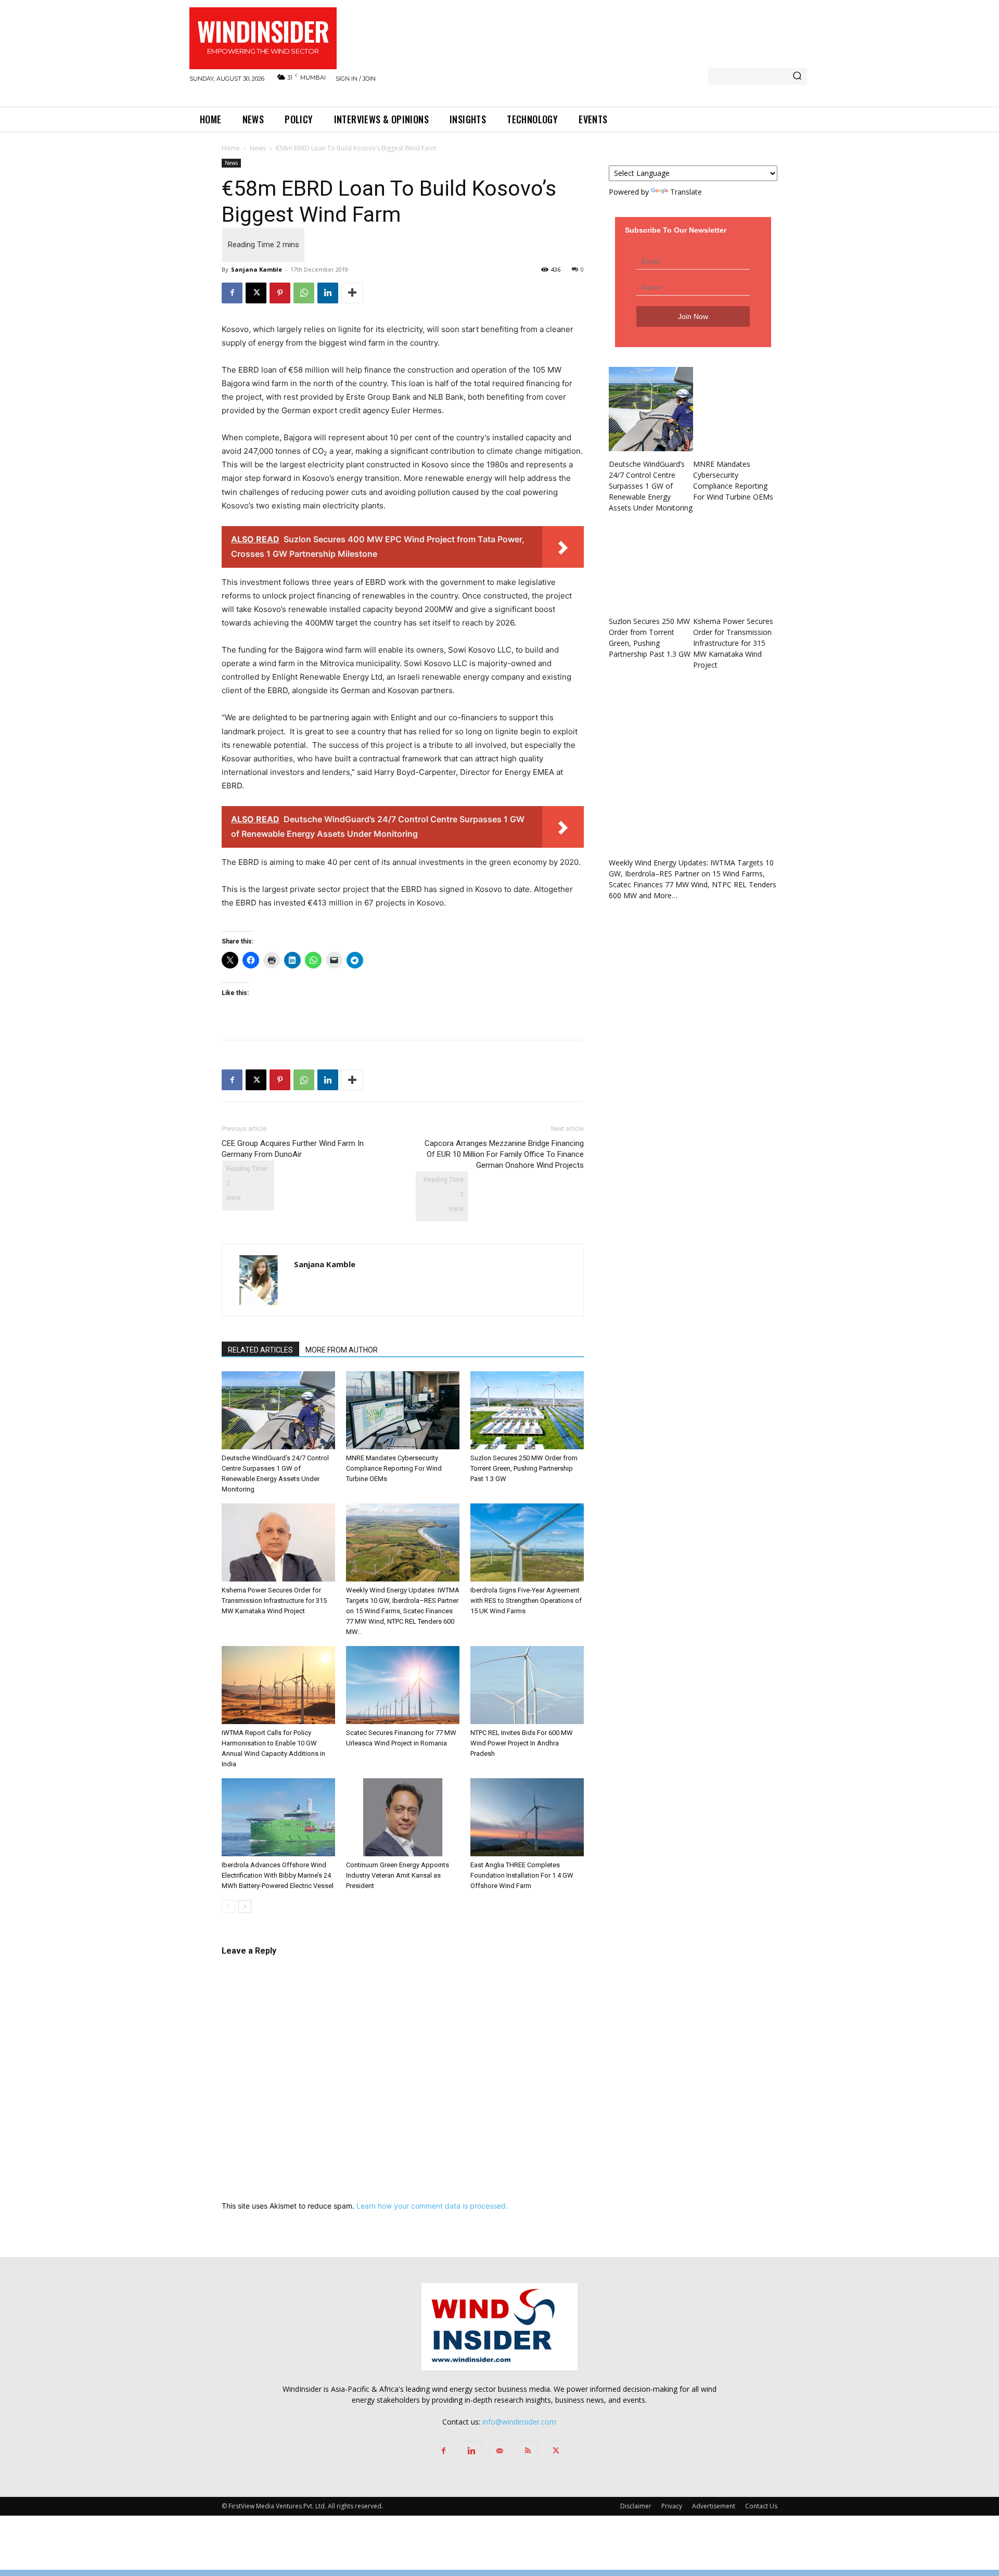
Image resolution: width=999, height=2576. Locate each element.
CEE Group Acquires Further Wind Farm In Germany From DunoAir (293, 1149)
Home (231, 148)
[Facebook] (232, 293)
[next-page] (245, 1907)
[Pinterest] (280, 293)
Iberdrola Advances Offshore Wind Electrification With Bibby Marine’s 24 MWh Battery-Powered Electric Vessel (278, 1875)
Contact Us (761, 2506)
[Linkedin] (328, 293)
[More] (352, 293)
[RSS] (528, 2451)
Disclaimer (636, 2506)
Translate (686, 192)
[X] (256, 293)
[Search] (797, 76)
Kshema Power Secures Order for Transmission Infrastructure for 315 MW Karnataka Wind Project (274, 1601)
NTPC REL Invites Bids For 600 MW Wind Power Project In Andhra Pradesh (522, 1743)
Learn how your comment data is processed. (432, 2206)
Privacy (672, 2506)
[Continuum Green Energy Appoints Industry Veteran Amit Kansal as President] (403, 1817)
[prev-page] (228, 1907)
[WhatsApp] (304, 293)
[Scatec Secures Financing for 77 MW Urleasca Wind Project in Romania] (403, 1685)
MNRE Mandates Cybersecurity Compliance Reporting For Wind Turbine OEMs (394, 1468)
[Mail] (499, 2451)
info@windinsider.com (519, 2422)
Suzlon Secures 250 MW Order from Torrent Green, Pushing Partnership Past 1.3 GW (524, 1468)
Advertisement (714, 2506)
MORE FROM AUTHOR (342, 1350)
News (258, 148)
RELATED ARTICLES (260, 1350)
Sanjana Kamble (257, 269)
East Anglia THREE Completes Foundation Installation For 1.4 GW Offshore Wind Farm (522, 1875)
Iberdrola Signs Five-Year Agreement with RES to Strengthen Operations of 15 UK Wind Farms (526, 1601)
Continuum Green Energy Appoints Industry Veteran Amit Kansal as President (398, 1875)
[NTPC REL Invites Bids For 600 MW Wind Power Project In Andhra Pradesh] (527, 1685)
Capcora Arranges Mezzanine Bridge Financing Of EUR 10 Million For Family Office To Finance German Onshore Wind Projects (504, 1154)
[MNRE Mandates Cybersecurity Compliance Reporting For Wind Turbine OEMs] (403, 1410)
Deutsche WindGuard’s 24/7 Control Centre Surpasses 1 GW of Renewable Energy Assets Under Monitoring (651, 486)
